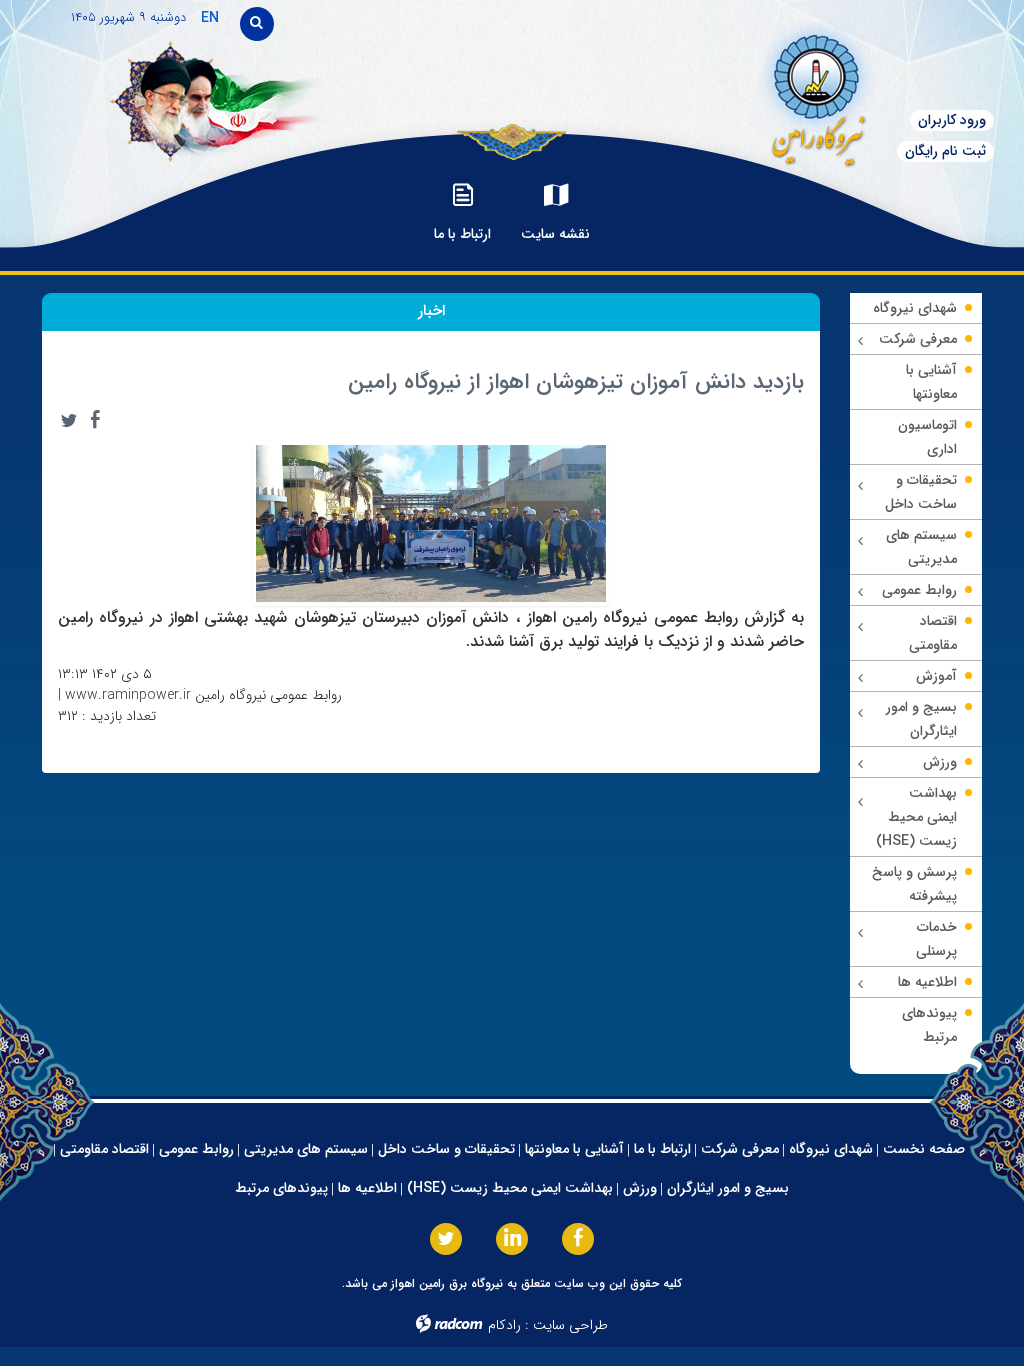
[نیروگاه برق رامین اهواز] (768, 94)
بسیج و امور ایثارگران (728, 1188)
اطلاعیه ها (367, 1188)
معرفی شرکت (740, 1149)
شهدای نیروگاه (831, 1149)
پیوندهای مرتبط (281, 1188)
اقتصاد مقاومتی (104, 1149)
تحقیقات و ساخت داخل (446, 1149)
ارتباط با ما (662, 1149)
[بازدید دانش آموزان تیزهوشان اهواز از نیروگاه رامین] (431, 522)
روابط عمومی (196, 1149)
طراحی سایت (570, 1325)
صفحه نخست (924, 1149)
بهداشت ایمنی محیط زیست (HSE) (510, 1188)
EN (210, 18)
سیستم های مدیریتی (306, 1149)
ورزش (640, 1188)
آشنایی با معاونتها (574, 1149)
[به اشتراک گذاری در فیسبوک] (95, 420)
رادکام (504, 1325)
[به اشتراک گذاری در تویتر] (69, 420)
